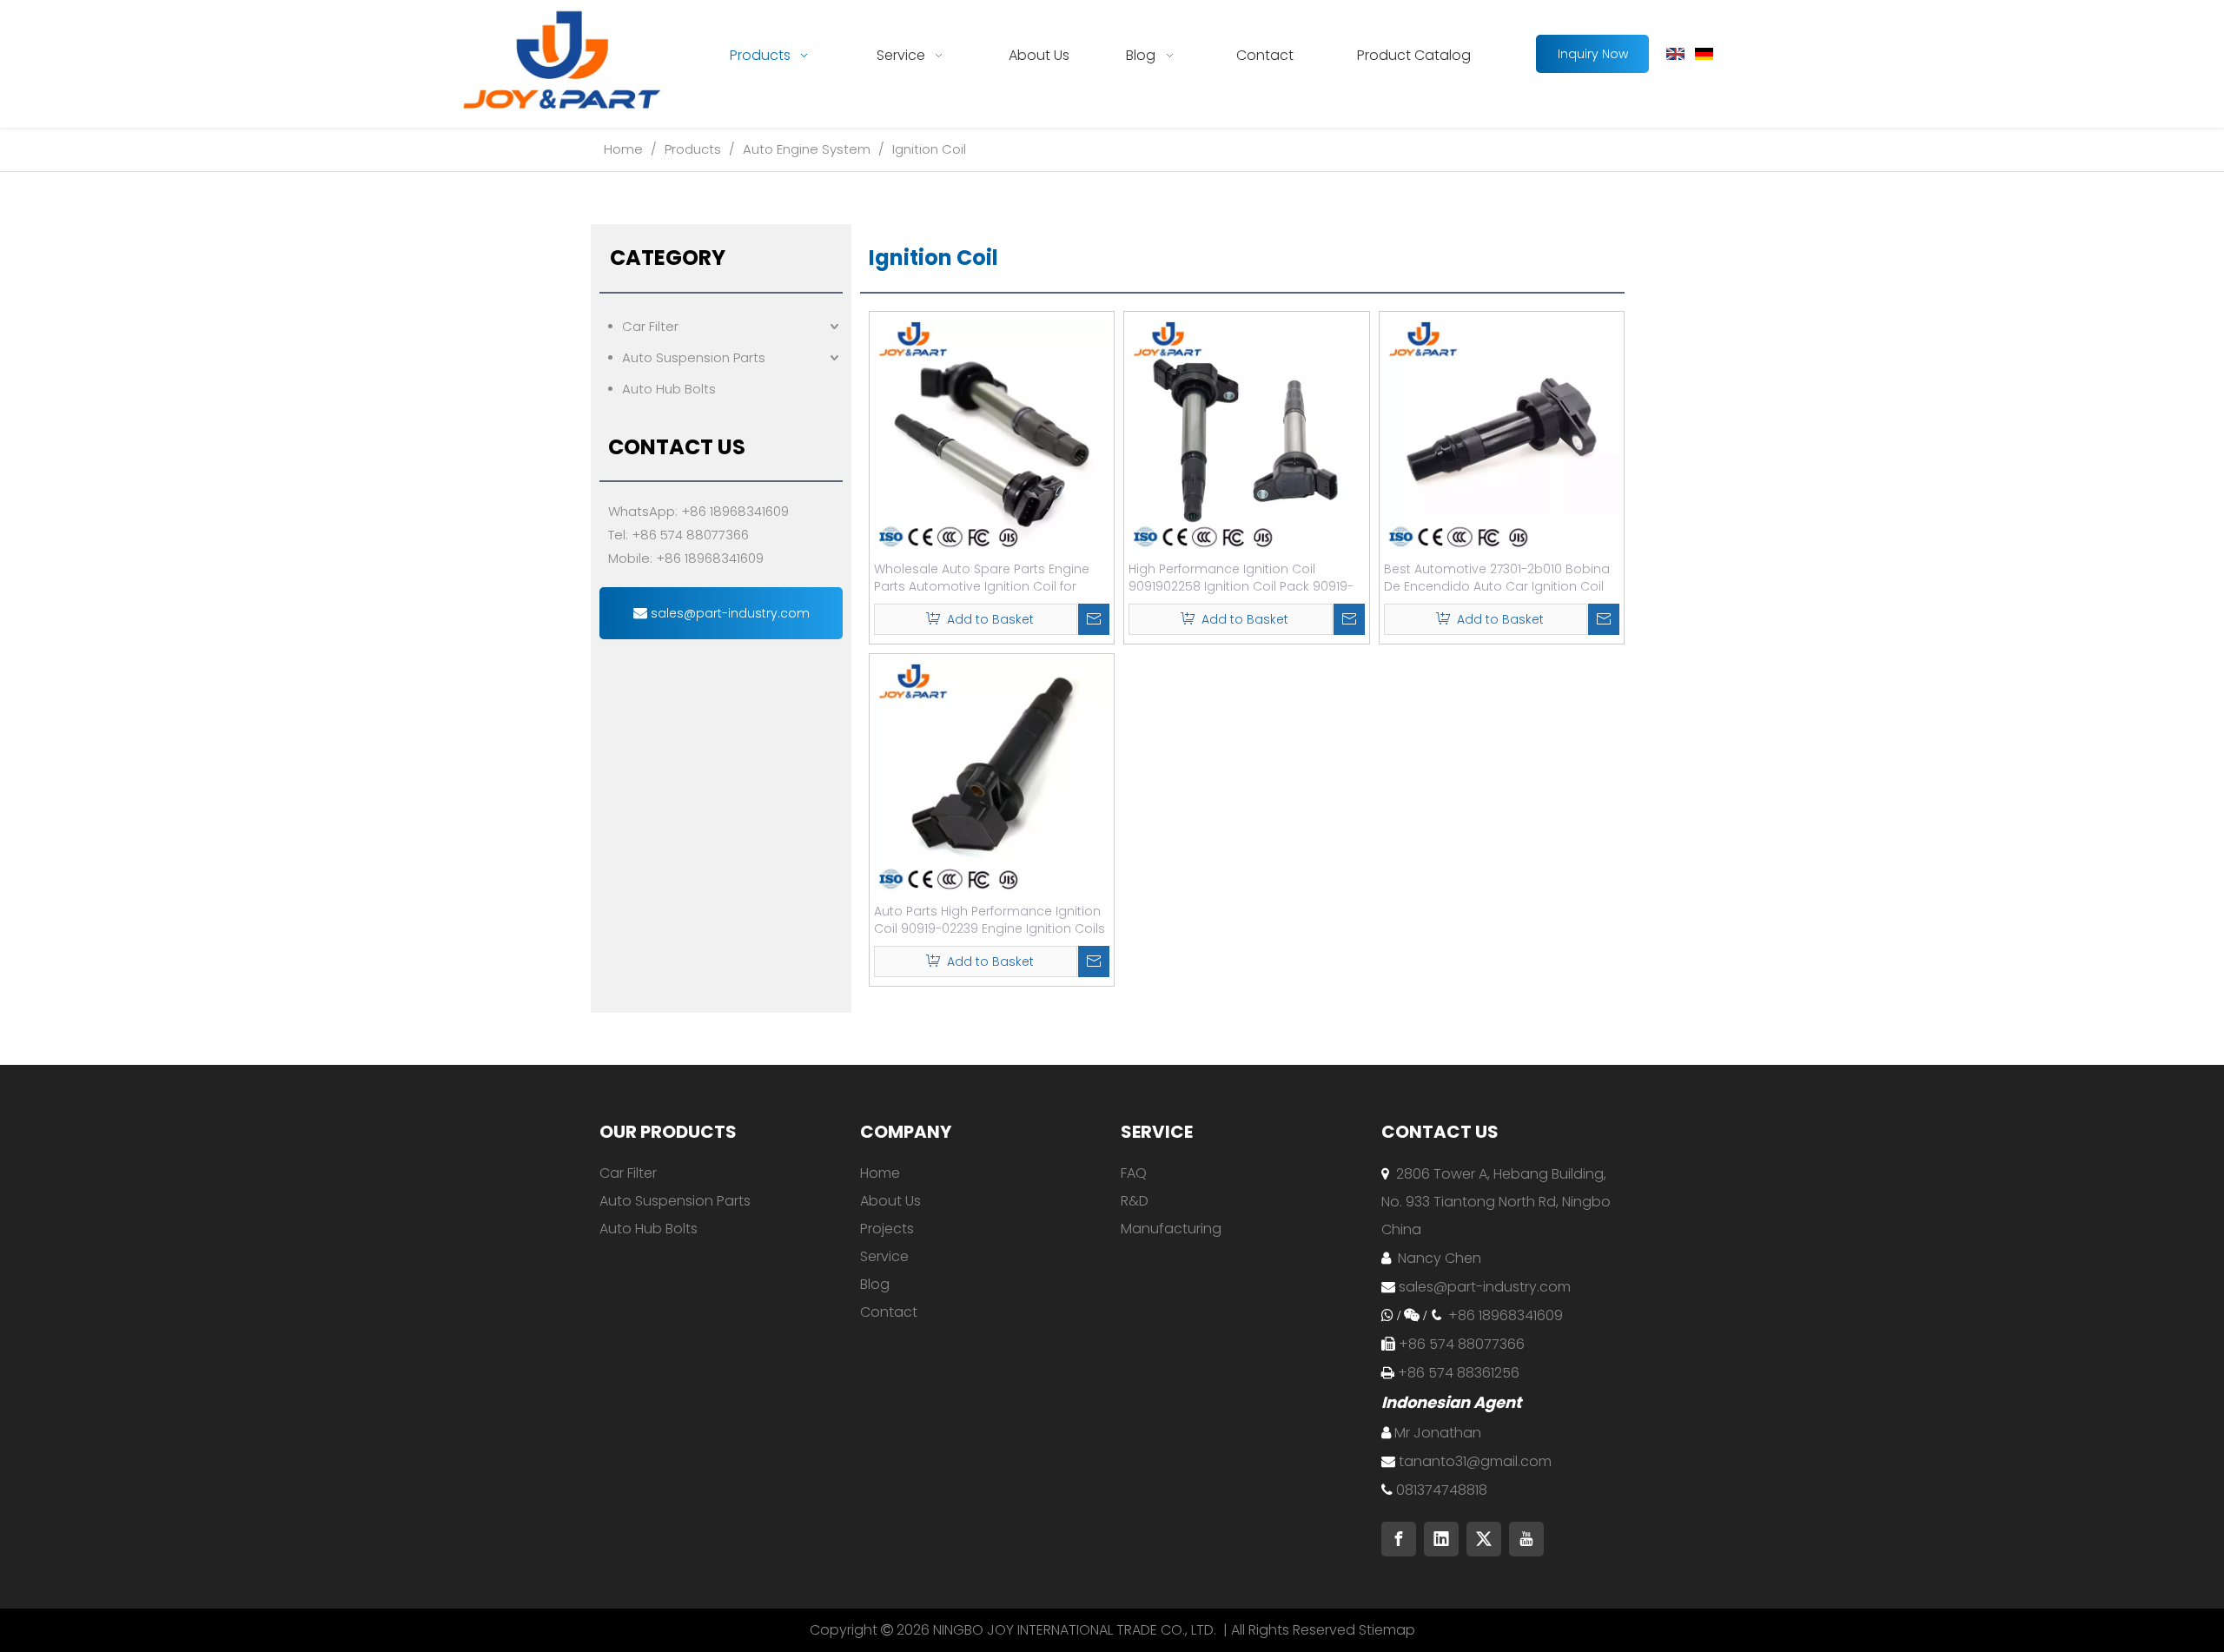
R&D (1135, 1201)
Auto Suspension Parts (694, 357)
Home (880, 1173)
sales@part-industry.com (728, 613)
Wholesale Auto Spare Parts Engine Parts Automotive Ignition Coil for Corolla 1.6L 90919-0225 (982, 578)
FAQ (1134, 1173)
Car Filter (650, 326)
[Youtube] (1526, 1539)
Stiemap (1387, 1630)
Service (884, 1256)
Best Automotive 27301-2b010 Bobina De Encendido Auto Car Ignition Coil (1497, 578)
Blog (875, 1284)
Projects (887, 1229)
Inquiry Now (1593, 54)
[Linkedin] (1441, 1539)
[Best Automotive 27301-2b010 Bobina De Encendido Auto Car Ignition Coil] (1502, 433)
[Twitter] (1484, 1539)
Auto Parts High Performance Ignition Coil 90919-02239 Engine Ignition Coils (990, 920)
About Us (890, 1201)
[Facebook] (1399, 1539)
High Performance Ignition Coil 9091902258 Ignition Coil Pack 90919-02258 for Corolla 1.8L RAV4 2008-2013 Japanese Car (1242, 578)
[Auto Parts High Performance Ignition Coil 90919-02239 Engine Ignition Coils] (992, 775)
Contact (889, 1312)
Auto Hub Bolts (669, 389)
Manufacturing (1171, 1229)
